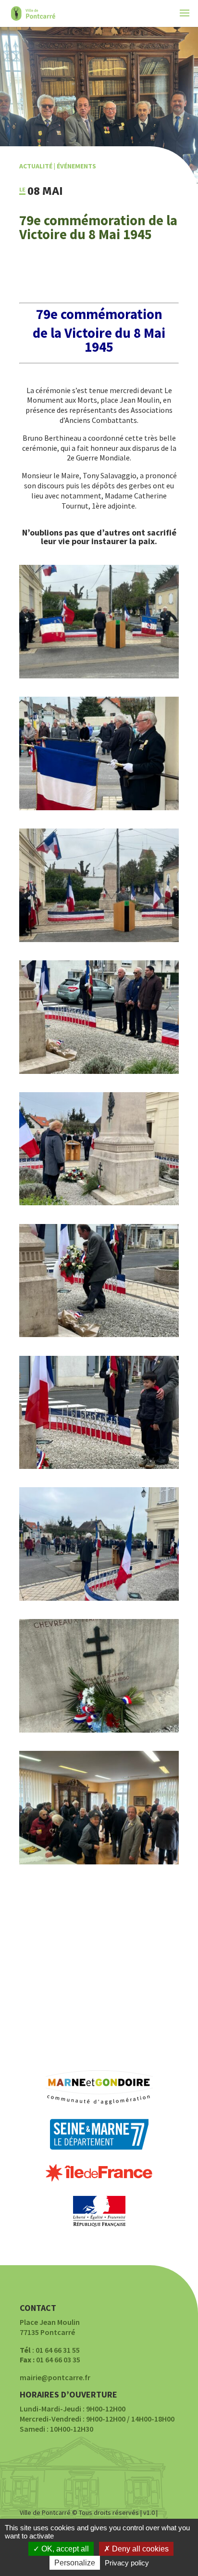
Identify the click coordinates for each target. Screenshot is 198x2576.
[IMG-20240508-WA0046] (99, 1334)
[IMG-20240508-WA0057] (99, 1862)
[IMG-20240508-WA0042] (99, 1466)
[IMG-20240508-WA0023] (99, 807)
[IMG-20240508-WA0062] (99, 1598)
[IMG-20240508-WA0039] (99, 939)
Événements (76, 166)
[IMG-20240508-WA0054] (99, 1730)
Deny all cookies (139, 2549)
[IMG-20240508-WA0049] (99, 1071)
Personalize (75, 2563)
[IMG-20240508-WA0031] (99, 1202)
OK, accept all (64, 2549)
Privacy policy (127, 2563)
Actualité (36, 166)
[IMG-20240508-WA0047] (99, 676)
